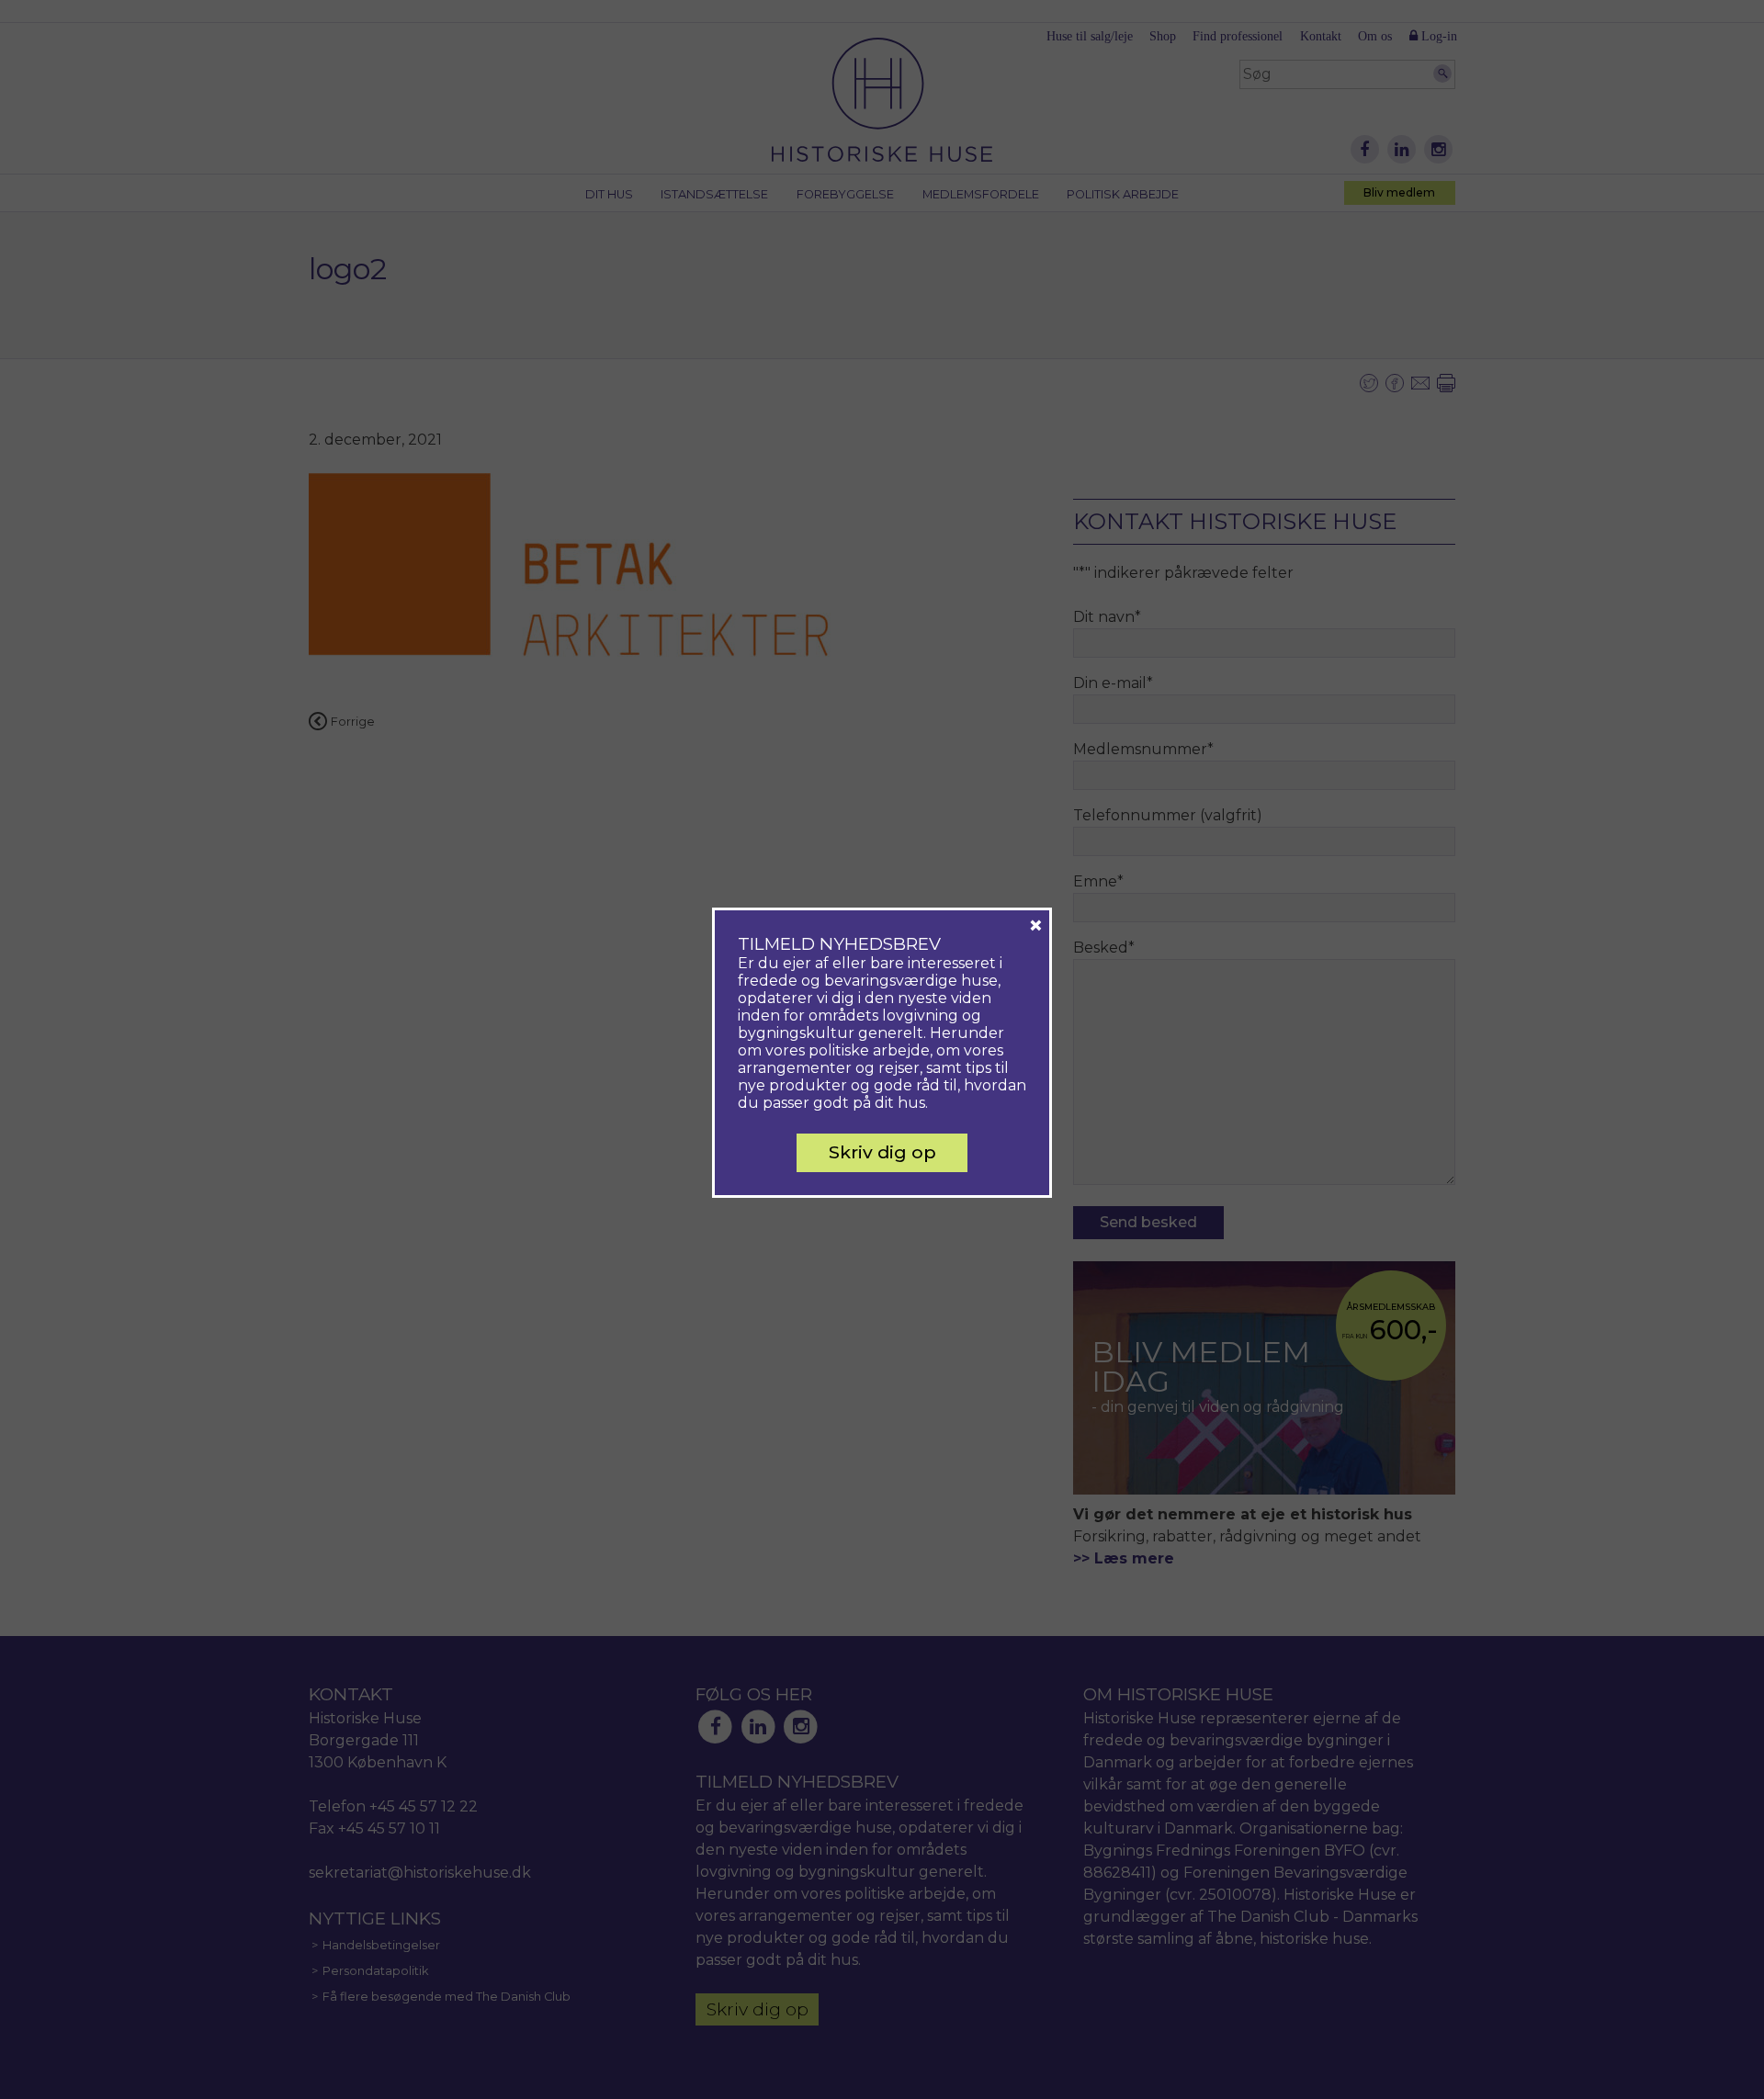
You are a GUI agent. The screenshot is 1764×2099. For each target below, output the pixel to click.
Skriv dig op (882, 1152)
